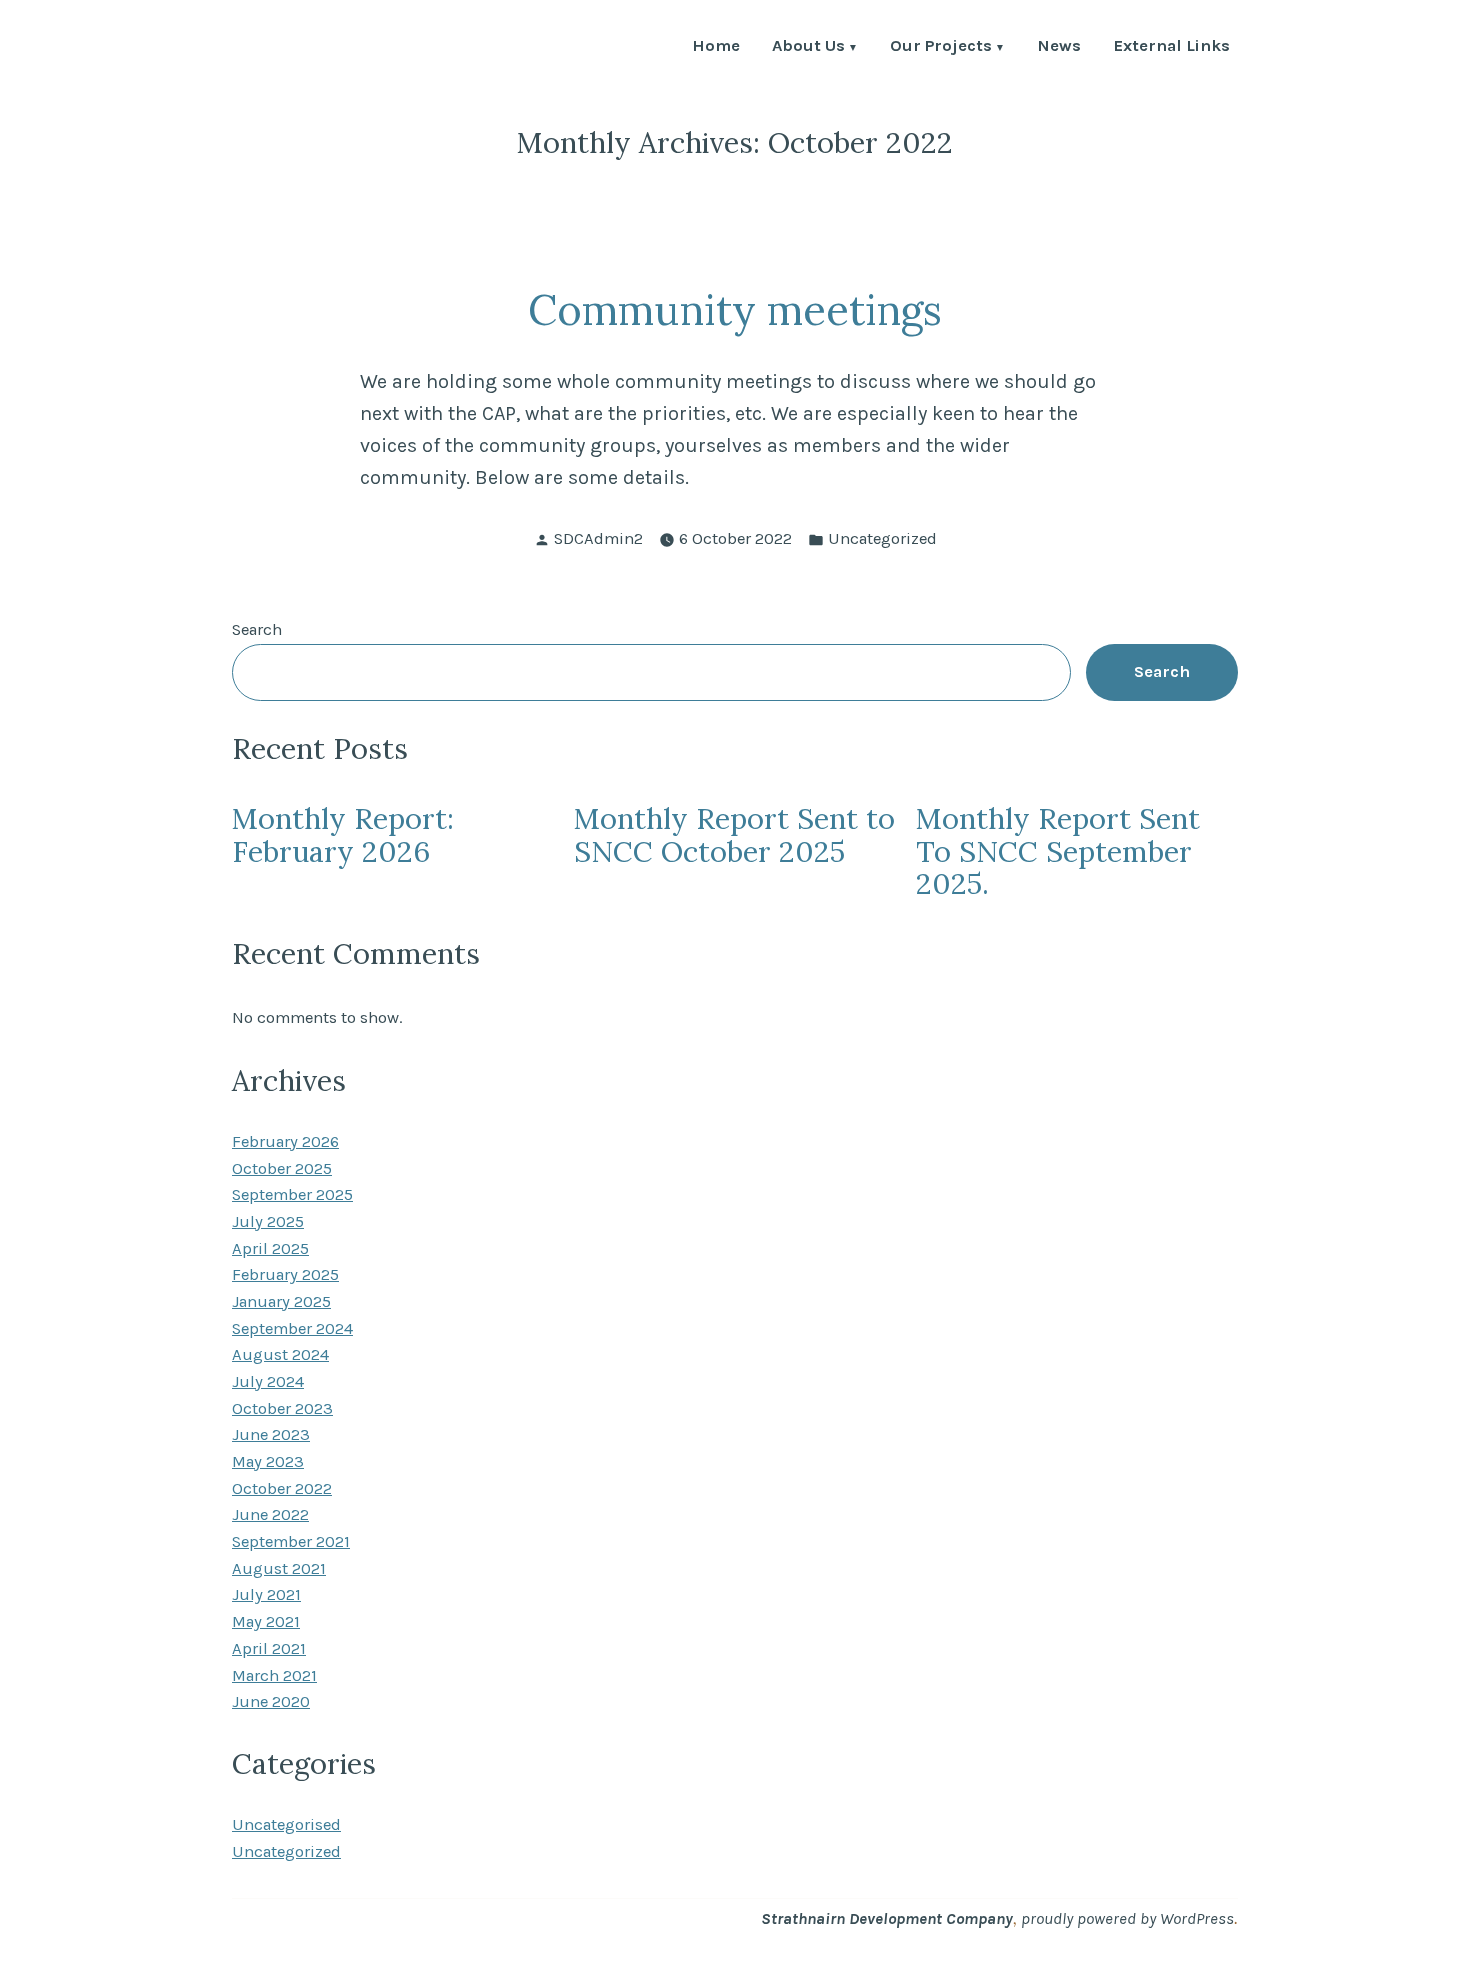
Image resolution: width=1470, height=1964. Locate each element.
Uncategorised (286, 1824)
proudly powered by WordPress (1127, 1918)
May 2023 (268, 1461)
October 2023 (282, 1408)
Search (257, 629)
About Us (808, 47)
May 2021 (266, 1621)
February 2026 (285, 1141)
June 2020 (271, 1701)
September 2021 (291, 1541)
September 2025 (292, 1194)
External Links (1171, 47)
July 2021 (266, 1594)
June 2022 (270, 1514)
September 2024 (292, 1328)
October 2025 (282, 1168)
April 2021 (269, 1648)
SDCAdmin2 (598, 538)
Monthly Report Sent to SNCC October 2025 (734, 834)
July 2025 (268, 1221)
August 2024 (280, 1354)
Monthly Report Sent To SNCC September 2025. (1058, 851)
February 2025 (285, 1274)
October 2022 (282, 1488)
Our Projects (941, 47)
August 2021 (279, 1568)
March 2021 (274, 1675)
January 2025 (281, 1301)
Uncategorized (882, 538)
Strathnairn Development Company (887, 1918)
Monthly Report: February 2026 (343, 834)
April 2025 (270, 1248)
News (1059, 47)
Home (716, 47)
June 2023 (271, 1434)
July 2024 (268, 1381)
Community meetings (735, 309)
